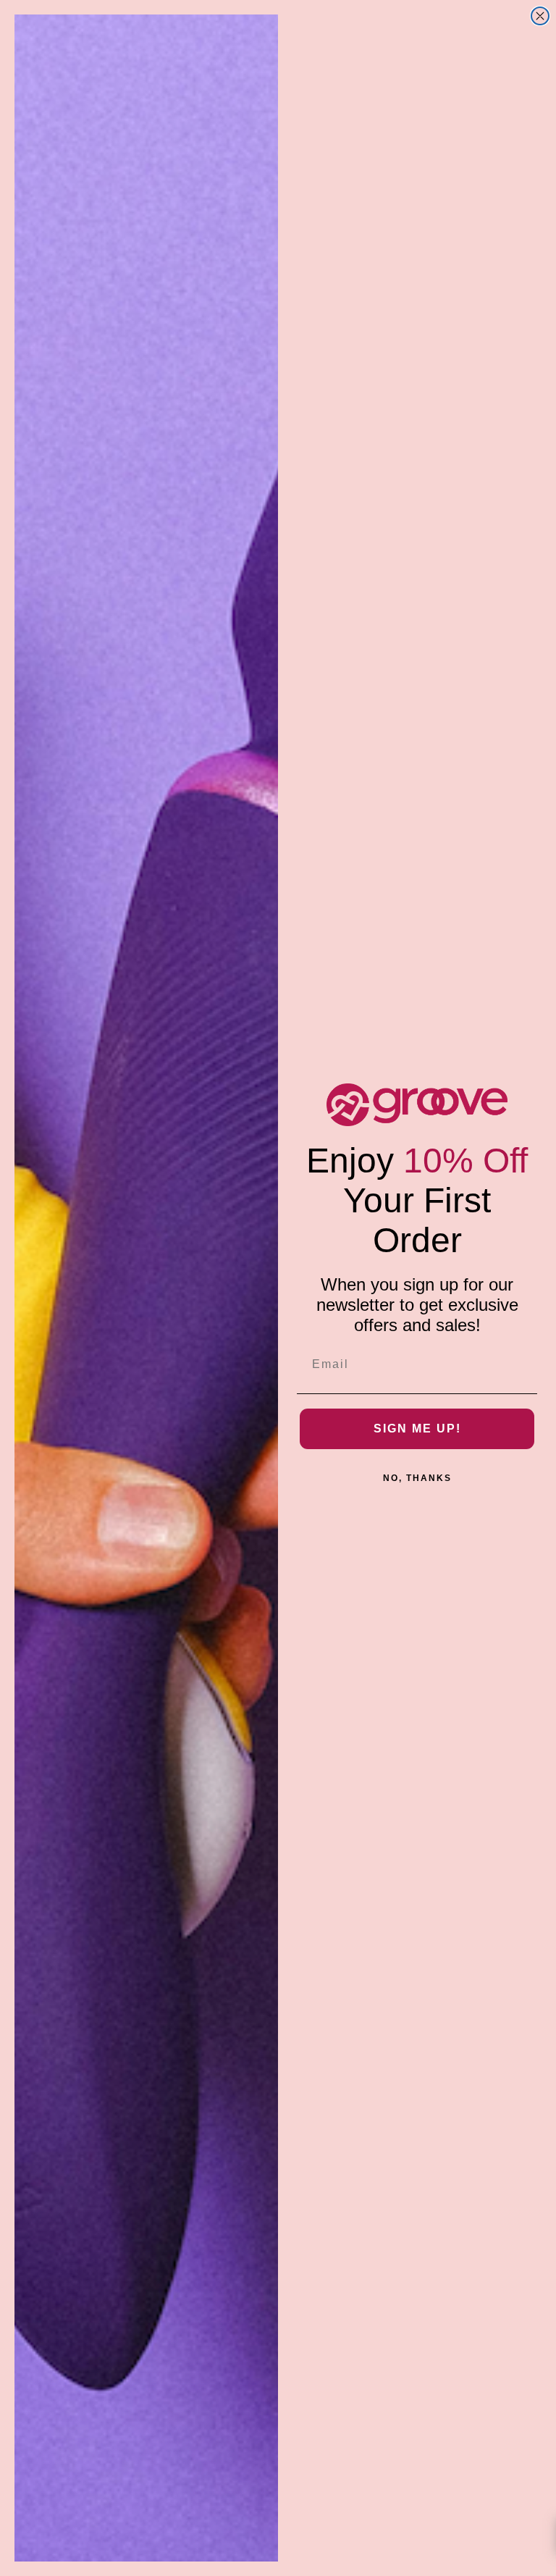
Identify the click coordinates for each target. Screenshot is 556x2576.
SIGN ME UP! (417, 1428)
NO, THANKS (417, 1478)
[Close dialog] (540, 16)
